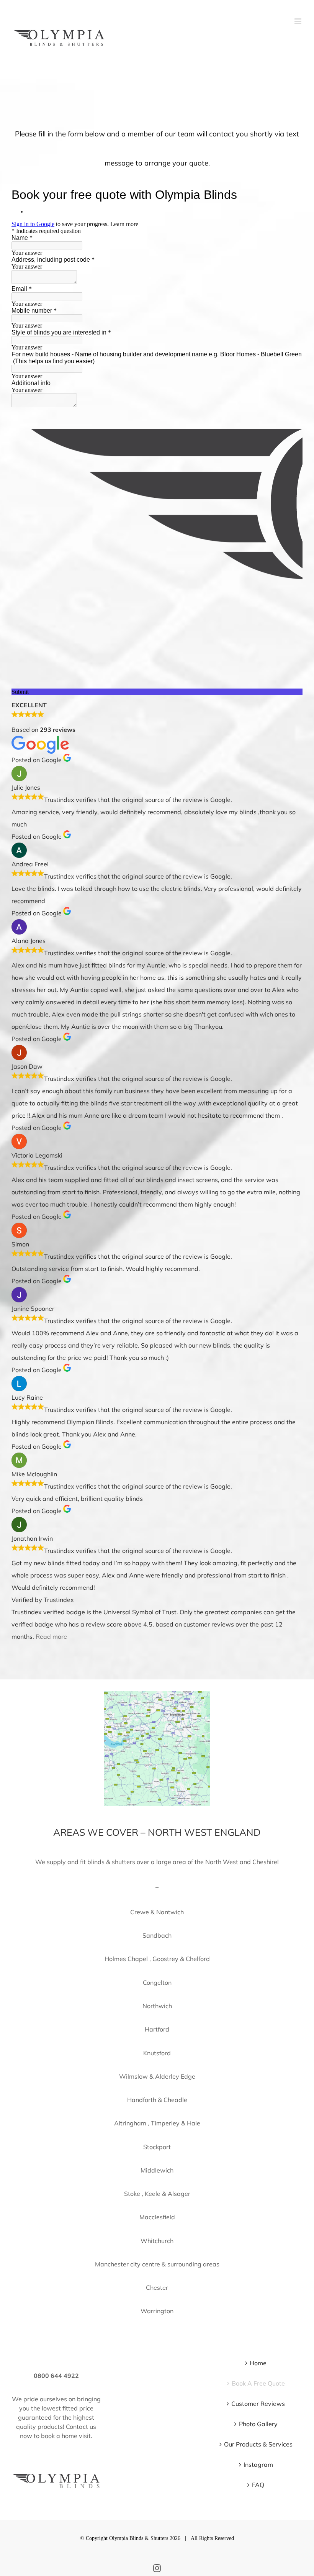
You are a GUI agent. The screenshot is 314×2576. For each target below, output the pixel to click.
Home (258, 2363)
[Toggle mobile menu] (298, 21)
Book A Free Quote (258, 2383)
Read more (51, 1636)
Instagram (258, 2464)
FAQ (258, 2485)
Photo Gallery (258, 2424)
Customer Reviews (258, 2404)
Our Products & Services (258, 2444)
